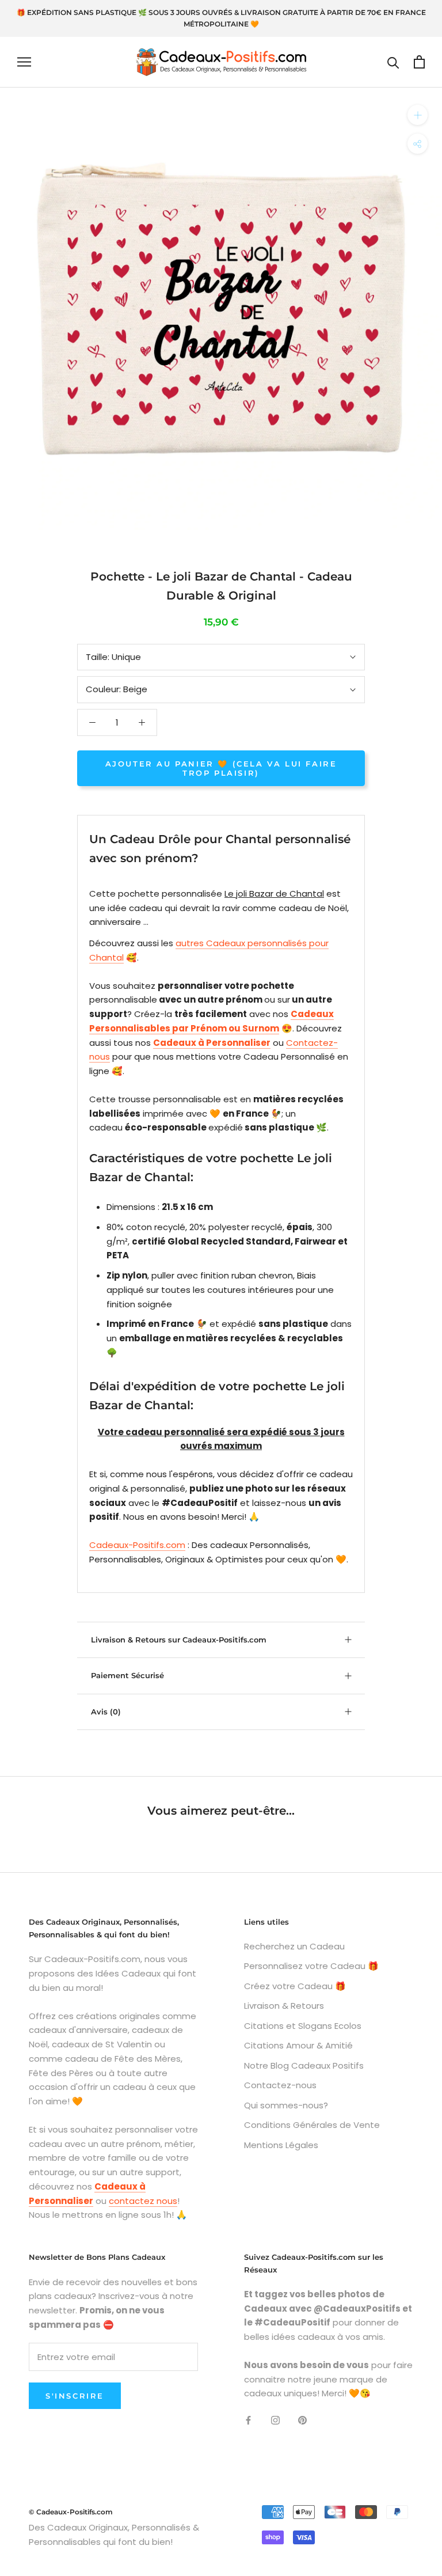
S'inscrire (75, 2396)
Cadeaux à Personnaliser (212, 1043)
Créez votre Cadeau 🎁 (295, 1986)
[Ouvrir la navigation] (24, 62)
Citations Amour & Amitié (298, 2045)
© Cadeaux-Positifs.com (71, 2512)
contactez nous (143, 2201)
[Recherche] (393, 62)
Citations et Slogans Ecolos (303, 2026)
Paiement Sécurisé (127, 1675)
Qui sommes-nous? (286, 2105)
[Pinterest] (302, 2420)
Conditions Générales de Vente (312, 2125)
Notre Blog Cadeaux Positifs (304, 2065)
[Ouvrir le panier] (419, 62)
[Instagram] (275, 2420)
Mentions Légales (281, 2145)
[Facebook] (248, 2420)
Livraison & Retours (284, 2006)
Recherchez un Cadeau (294, 1946)
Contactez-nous (280, 2085)
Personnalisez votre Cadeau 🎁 (311, 1966)
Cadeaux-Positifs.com (137, 1545)
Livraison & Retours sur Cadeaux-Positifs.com (179, 1640)
